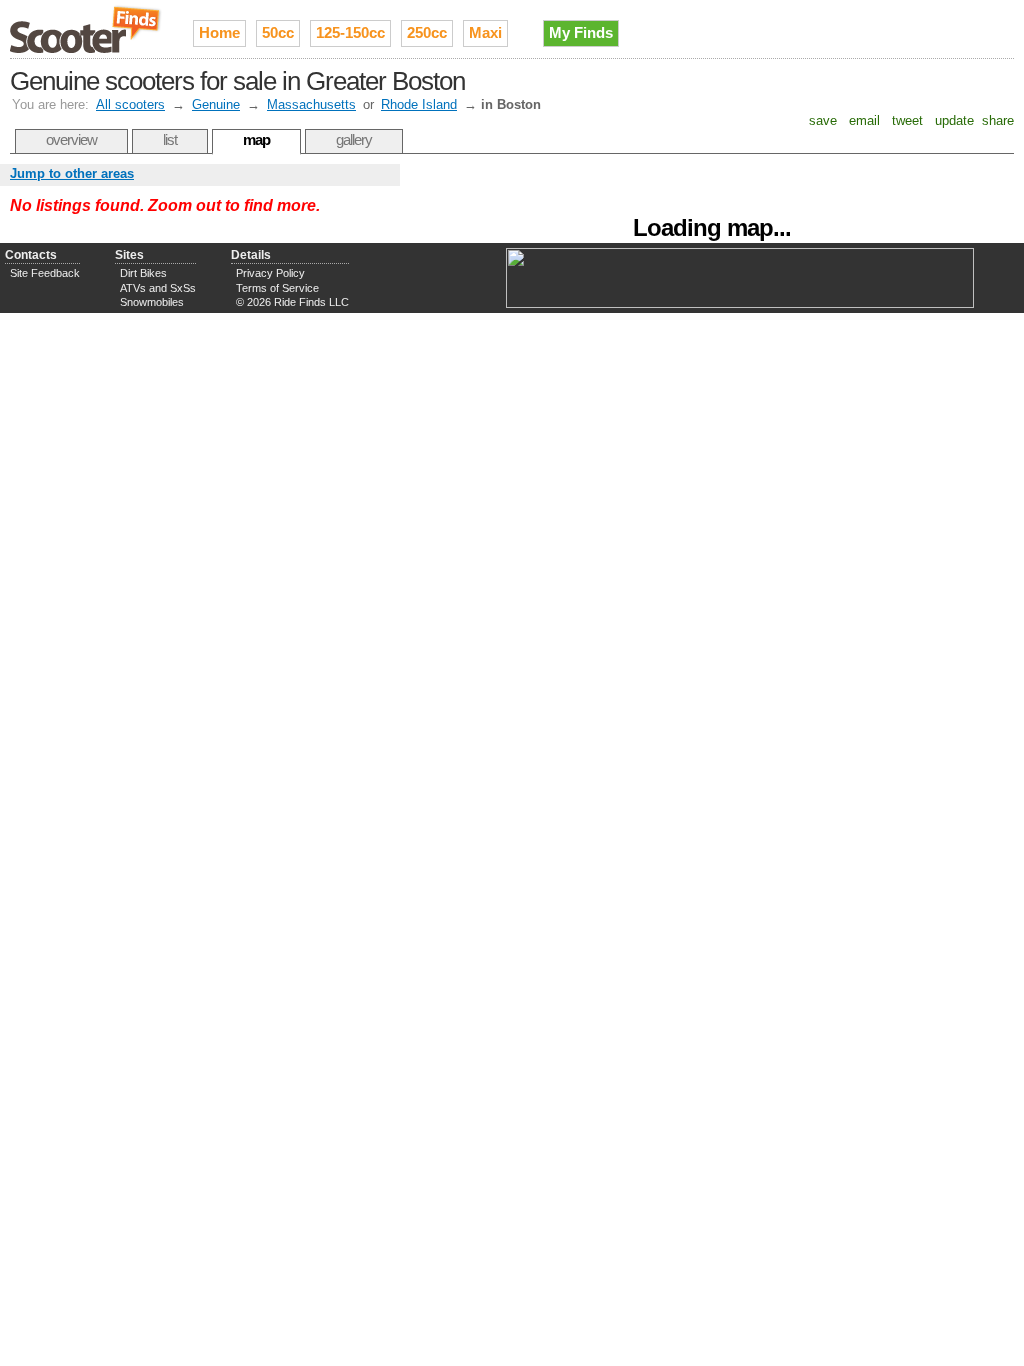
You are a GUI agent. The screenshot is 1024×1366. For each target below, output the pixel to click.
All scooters (130, 104)
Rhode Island (419, 104)
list (170, 139)
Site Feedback (45, 273)
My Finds (581, 32)
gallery (354, 139)
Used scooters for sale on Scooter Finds (86, 29)
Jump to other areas (72, 173)
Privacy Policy (270, 273)
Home (219, 32)
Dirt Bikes (143, 273)
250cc (427, 32)
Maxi (485, 32)
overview (71, 139)
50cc (278, 32)
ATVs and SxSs (158, 288)
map (256, 139)
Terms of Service (277, 288)
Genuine (216, 104)
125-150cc (350, 32)
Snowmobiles (152, 302)
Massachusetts (311, 104)
